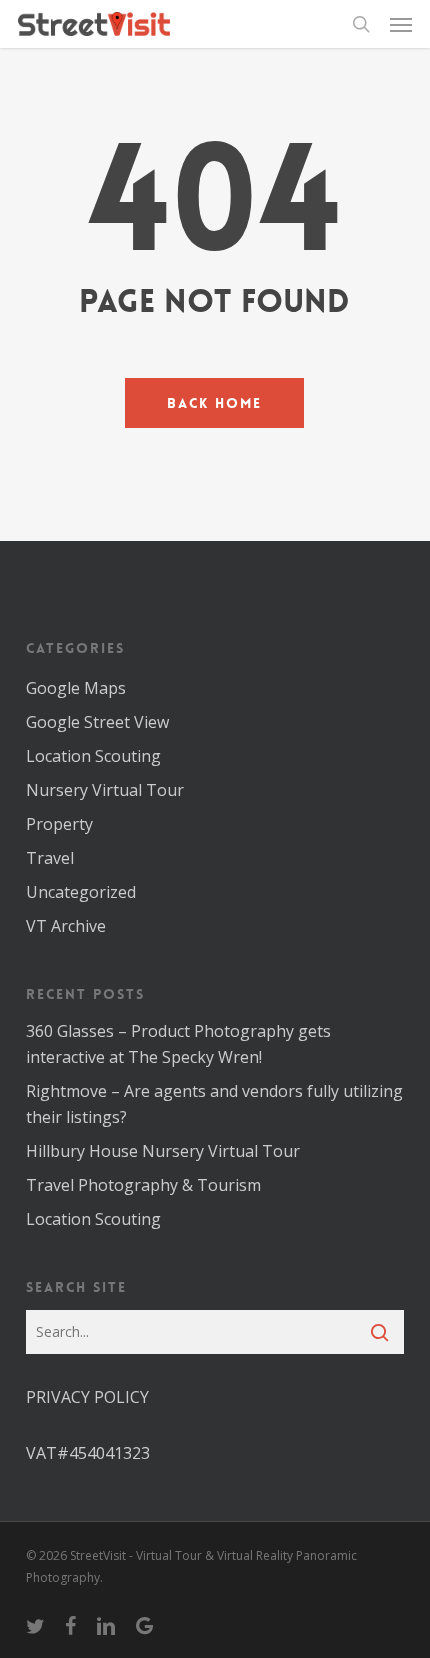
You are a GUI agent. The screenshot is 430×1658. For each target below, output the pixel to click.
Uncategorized (81, 892)
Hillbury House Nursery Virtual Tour (163, 1151)
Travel (50, 858)
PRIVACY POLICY (87, 1397)
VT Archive (66, 926)
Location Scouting (93, 756)
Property (59, 824)
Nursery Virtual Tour (105, 790)
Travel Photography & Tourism (143, 1185)
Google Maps (76, 688)
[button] (401, 24)
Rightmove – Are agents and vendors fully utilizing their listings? (214, 1104)
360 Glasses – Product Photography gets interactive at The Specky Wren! (178, 1044)
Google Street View (97, 722)
